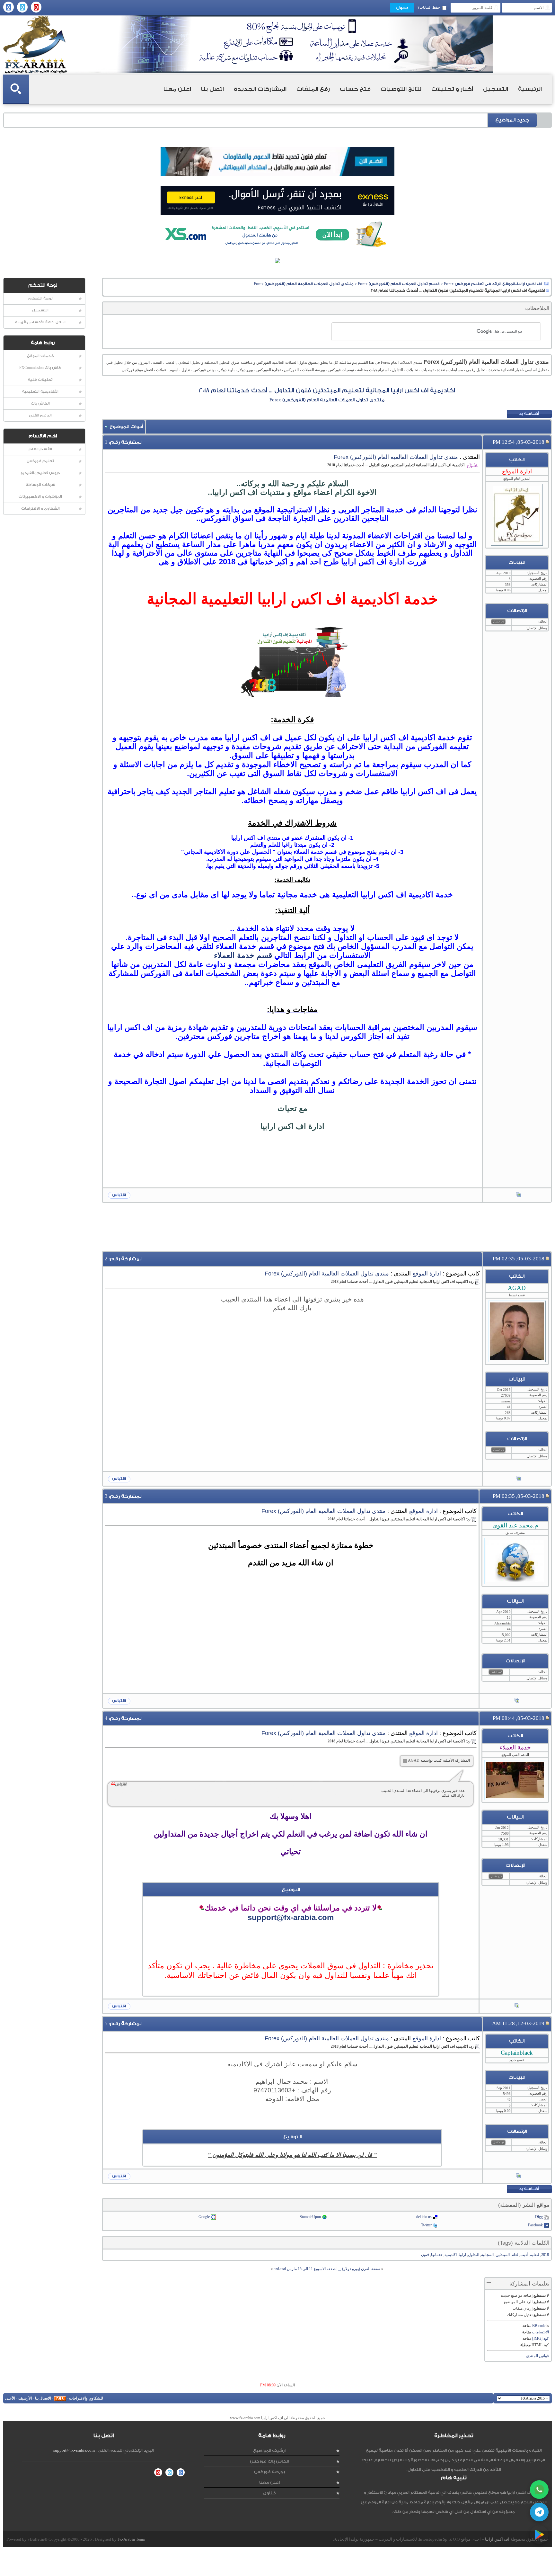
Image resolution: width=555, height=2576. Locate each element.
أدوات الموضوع (126, 427)
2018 (545, 2255)
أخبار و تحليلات (452, 89)
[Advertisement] (292, 1171)
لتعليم (534, 2255)
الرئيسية (530, 89)
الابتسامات (540, 2332)
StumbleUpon (310, 2217)
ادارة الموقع (427, 1274)
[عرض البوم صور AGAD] (518, 1479)
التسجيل (496, 89)
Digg (539, 2217)
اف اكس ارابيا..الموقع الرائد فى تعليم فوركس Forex (493, 284)
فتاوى (269, 2493)
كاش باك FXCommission (40, 368)
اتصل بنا (212, 89)
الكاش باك (40, 403)
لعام (515, 2255)
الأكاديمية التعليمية (40, 392)
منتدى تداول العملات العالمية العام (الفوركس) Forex (304, 284)
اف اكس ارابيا (497, 2539)
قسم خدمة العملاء (243, 955)
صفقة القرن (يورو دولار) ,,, (359, 2269)
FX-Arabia (35, 45)
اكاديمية (451, 2255)
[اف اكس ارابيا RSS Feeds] (60, 2398)
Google (204, 2217)
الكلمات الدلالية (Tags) (524, 2243)
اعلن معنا (177, 89)
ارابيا (462, 2255)
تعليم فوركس (40, 461)
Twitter (426, 2225)
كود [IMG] (541, 2339)
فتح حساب (355, 89)
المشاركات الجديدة (260, 89)
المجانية (487, 2255)
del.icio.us (424, 2217)
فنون (425, 2255)
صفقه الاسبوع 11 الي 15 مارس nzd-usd (305, 2269)
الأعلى (10, 2398)
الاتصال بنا (43, 2398)
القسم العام (40, 449)
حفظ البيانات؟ (429, 7)
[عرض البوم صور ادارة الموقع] (518, 1195)
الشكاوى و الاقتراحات (40, 509)
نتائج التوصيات (401, 89)
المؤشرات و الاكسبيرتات (40, 497)
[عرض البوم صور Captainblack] (518, 2176)
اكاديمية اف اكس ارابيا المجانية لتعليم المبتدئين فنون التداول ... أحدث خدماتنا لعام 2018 (327, 390)
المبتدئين (503, 2255)
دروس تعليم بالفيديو (40, 473)
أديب (524, 2255)
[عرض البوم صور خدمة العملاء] (517, 2006)
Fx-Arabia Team (131, 2539)
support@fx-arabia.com (291, 1917)
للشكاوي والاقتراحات (86, 2398)
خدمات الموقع (40, 356)
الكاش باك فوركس (269, 2461)
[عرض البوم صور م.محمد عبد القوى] (517, 1701)
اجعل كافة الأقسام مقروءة (40, 322)
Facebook (535, 2225)
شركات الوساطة (40, 485)
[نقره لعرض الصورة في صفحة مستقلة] (292, 661)
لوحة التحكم (40, 298)
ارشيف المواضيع (269, 2451)
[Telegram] (539, 2512)
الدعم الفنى (40, 415)
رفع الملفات (313, 89)
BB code (539, 2326)
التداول (474, 2255)
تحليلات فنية (40, 380)
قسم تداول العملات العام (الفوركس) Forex (399, 284)
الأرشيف (25, 2398)
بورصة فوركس (269, 2472)
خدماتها (437, 2255)
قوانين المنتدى (537, 2356)
